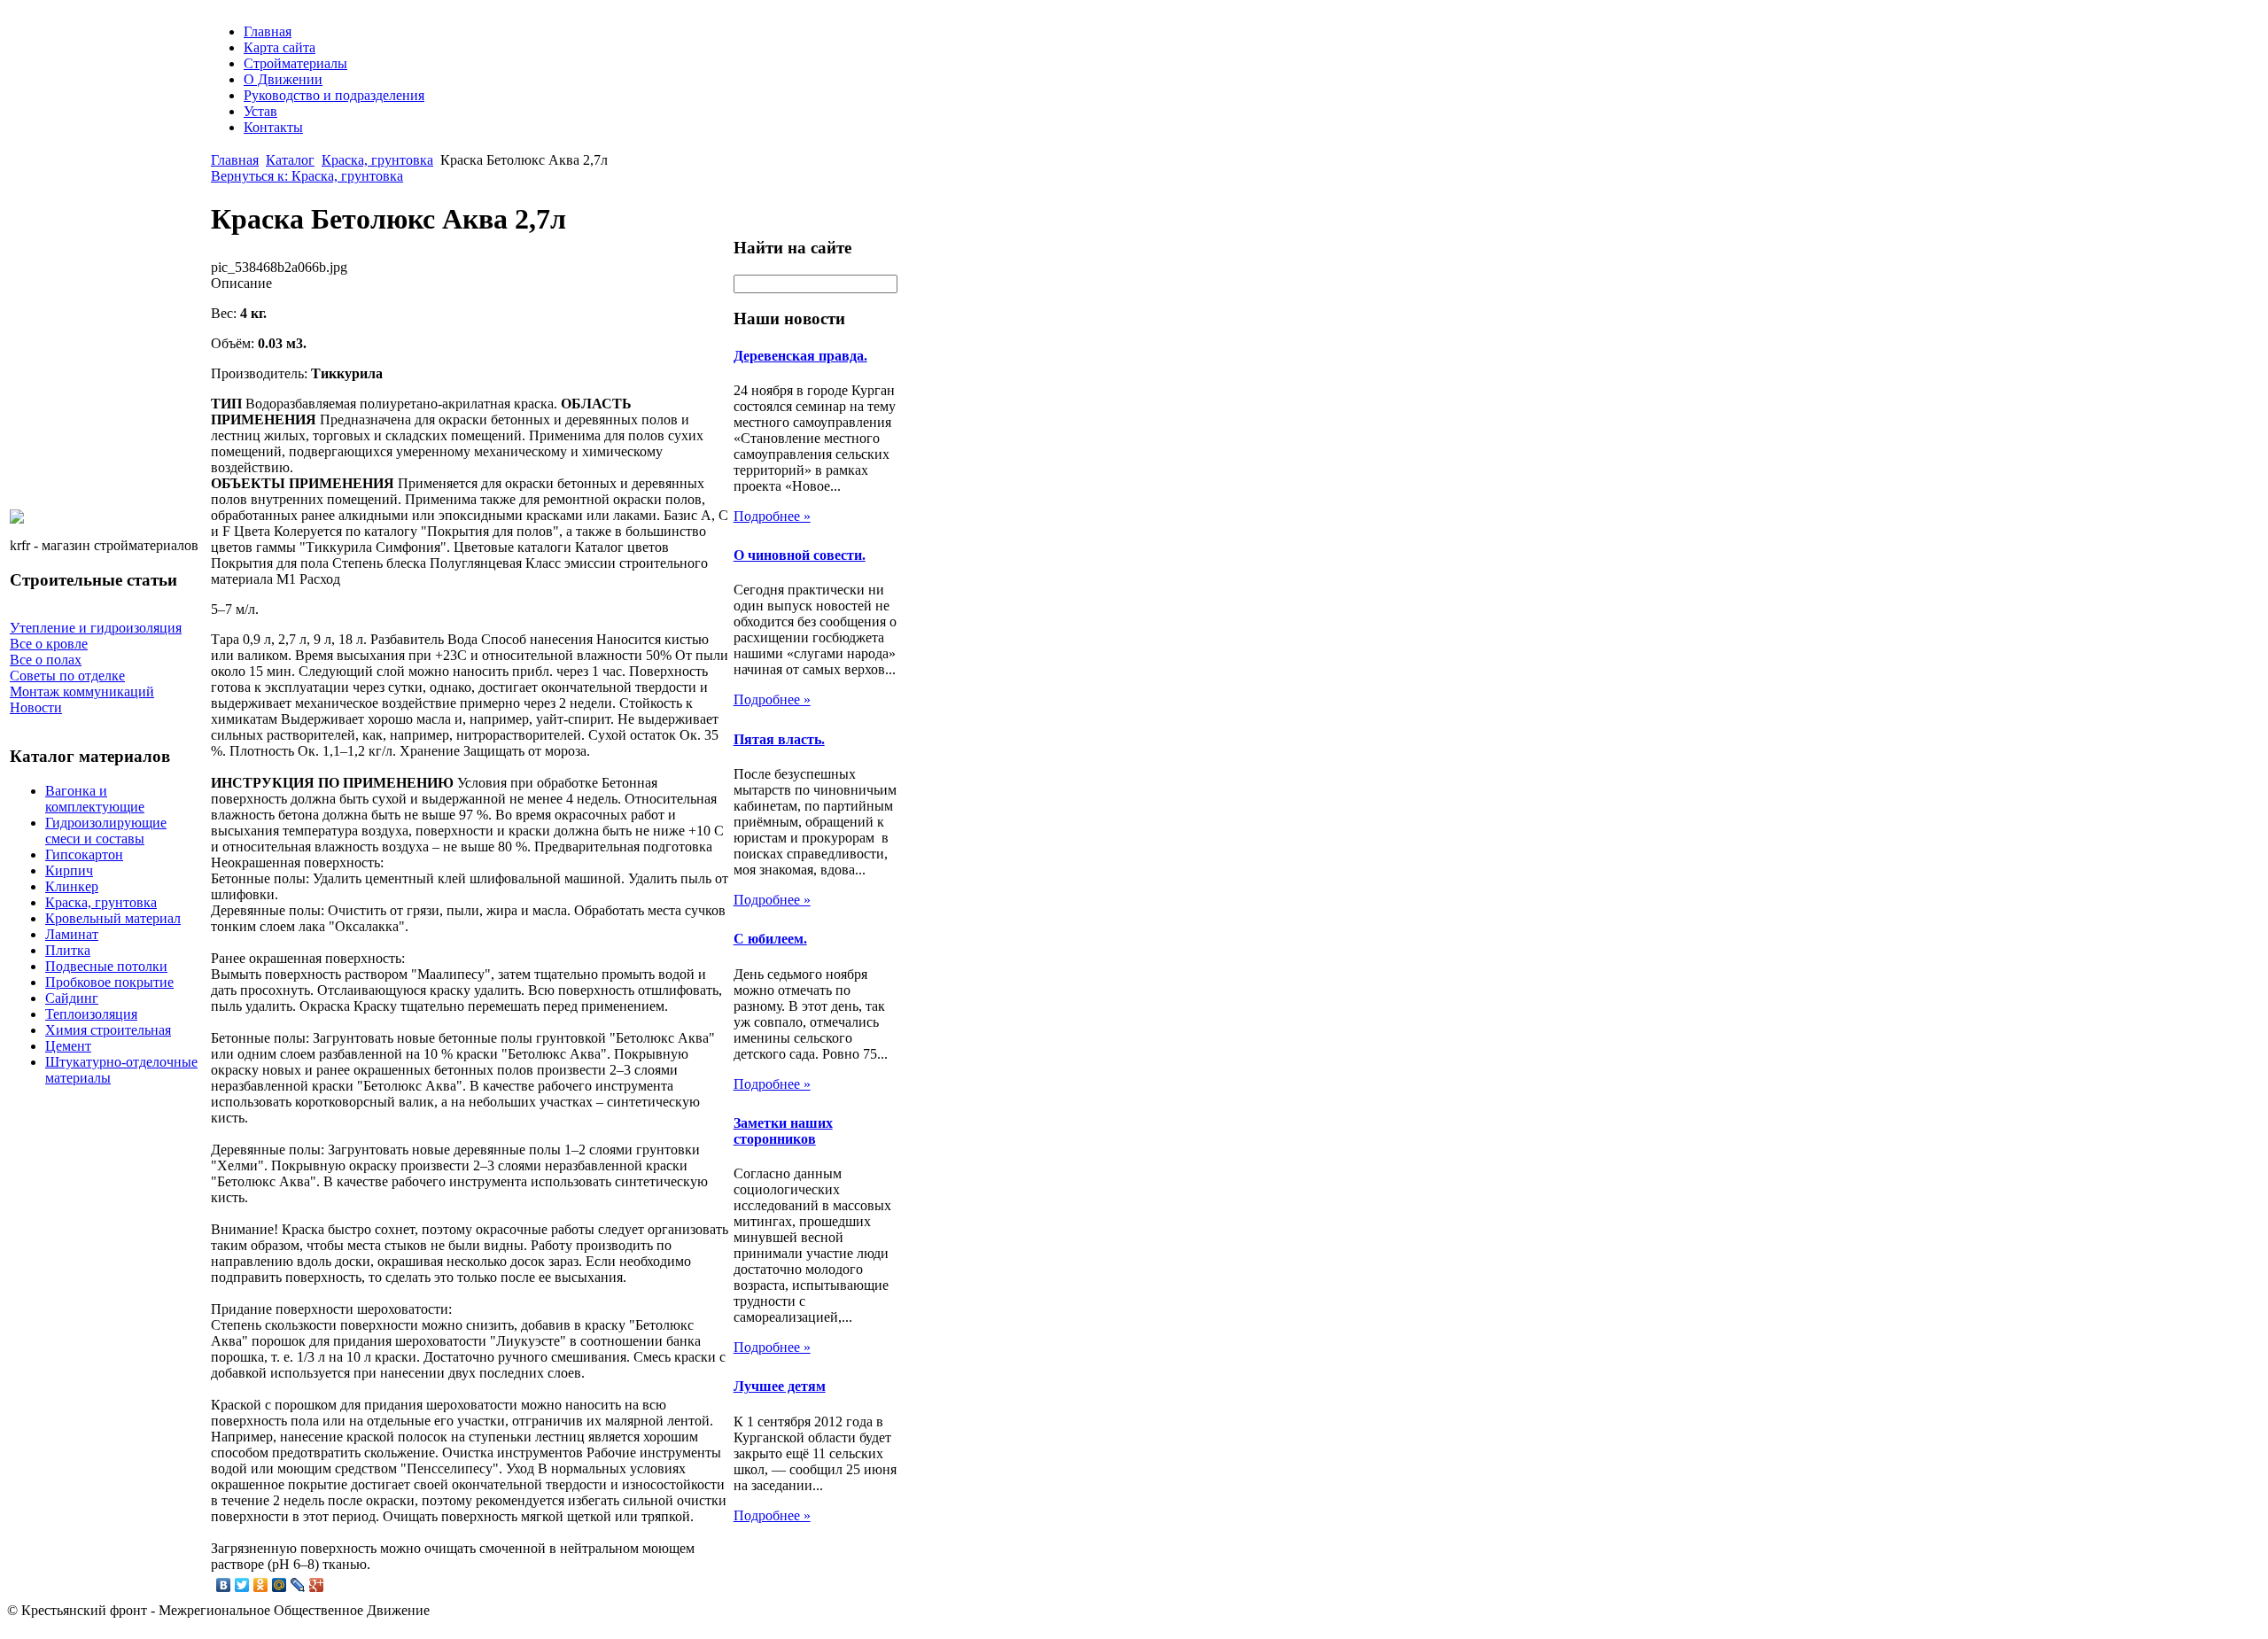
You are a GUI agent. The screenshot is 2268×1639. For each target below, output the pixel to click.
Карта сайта (280, 47)
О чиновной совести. (800, 555)
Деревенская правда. (800, 356)
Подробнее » (772, 516)
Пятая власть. (779, 739)
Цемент (68, 1046)
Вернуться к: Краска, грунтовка (307, 176)
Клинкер (72, 886)
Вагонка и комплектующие (95, 799)
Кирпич (69, 870)
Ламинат (72, 934)
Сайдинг (72, 998)
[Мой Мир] (280, 1585)
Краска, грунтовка (101, 902)
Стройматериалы (295, 63)
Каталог (290, 160)
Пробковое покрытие (109, 982)
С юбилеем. (770, 939)
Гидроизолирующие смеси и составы (106, 831)
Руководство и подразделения (334, 95)
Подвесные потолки (106, 966)
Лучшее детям (780, 1386)
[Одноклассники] (261, 1585)
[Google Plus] (317, 1585)
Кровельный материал (113, 918)
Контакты (273, 127)
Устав (260, 111)
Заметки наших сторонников (783, 1131)
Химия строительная (108, 1030)
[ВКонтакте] (224, 1585)
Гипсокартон (84, 854)
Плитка (68, 950)
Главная (268, 31)
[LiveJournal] (298, 1585)
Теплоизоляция (91, 1014)
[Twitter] (242, 1585)
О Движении (283, 79)
